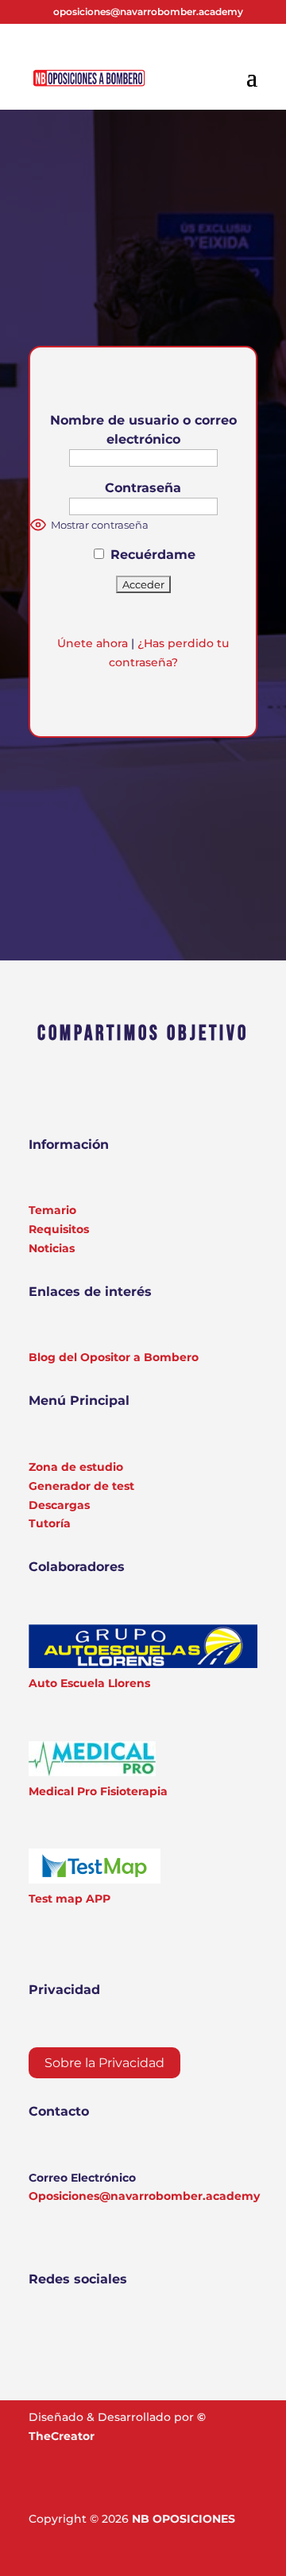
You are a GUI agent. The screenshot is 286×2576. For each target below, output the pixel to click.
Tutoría (50, 1523)
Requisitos (59, 1229)
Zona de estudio (76, 1467)
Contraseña (143, 488)
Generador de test (81, 1486)
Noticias (52, 1248)
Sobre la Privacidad (104, 2063)
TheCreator (62, 2436)
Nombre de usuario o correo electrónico (143, 430)
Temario (52, 1210)
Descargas (59, 1505)
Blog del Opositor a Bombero (114, 1357)
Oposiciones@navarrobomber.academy (144, 2196)
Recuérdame (151, 555)
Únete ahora (93, 643)
